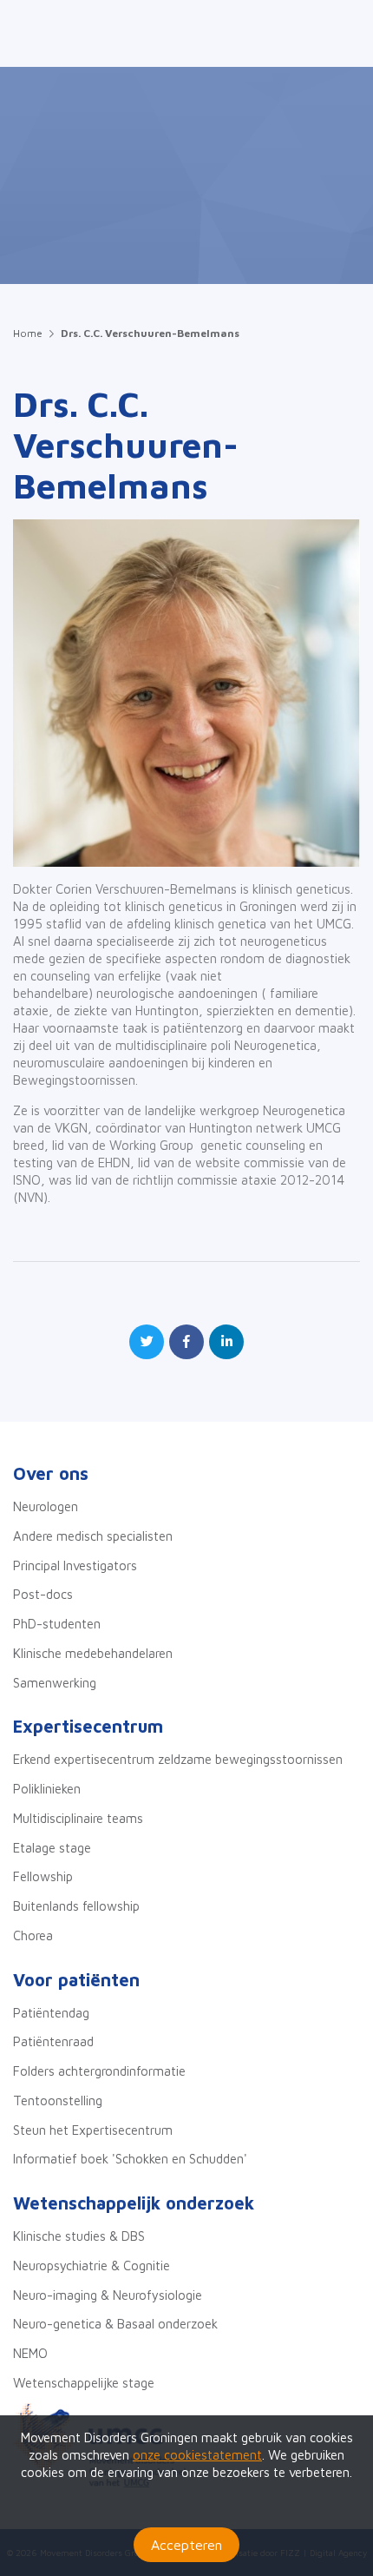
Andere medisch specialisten (93, 1536)
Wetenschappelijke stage (84, 2383)
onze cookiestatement (197, 2455)
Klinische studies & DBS (79, 2236)
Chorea (33, 1935)
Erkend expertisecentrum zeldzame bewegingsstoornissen (178, 1759)
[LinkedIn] (226, 1342)
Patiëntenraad (53, 2041)
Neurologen (46, 1506)
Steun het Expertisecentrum (93, 2130)
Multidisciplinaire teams (78, 1818)
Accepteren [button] (186, 2545)
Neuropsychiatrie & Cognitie (92, 2266)
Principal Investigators (75, 1565)
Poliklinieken (47, 1789)
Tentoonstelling (58, 2100)
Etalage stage (52, 1848)
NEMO (30, 2353)
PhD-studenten (57, 1624)
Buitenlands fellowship (76, 1906)
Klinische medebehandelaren (93, 1653)
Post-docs (43, 1594)
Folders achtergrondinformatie (99, 2071)
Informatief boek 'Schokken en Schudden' (130, 2159)
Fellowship (43, 1876)
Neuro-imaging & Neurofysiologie (108, 2295)
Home (28, 333)
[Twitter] (147, 1342)
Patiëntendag (51, 2013)
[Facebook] (186, 1342)
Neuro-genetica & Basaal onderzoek (115, 2324)
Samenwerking (55, 1683)
